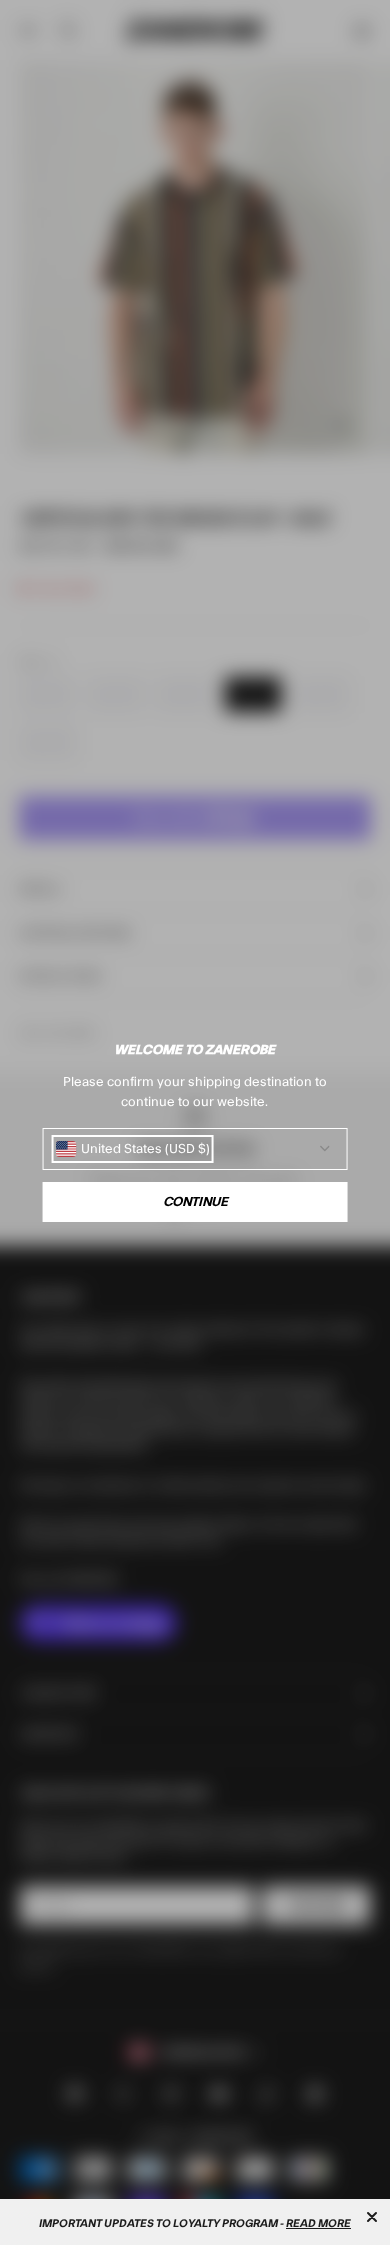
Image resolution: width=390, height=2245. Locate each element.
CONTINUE (195, 1202)
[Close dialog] (372, 2217)
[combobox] (133, 1149)
